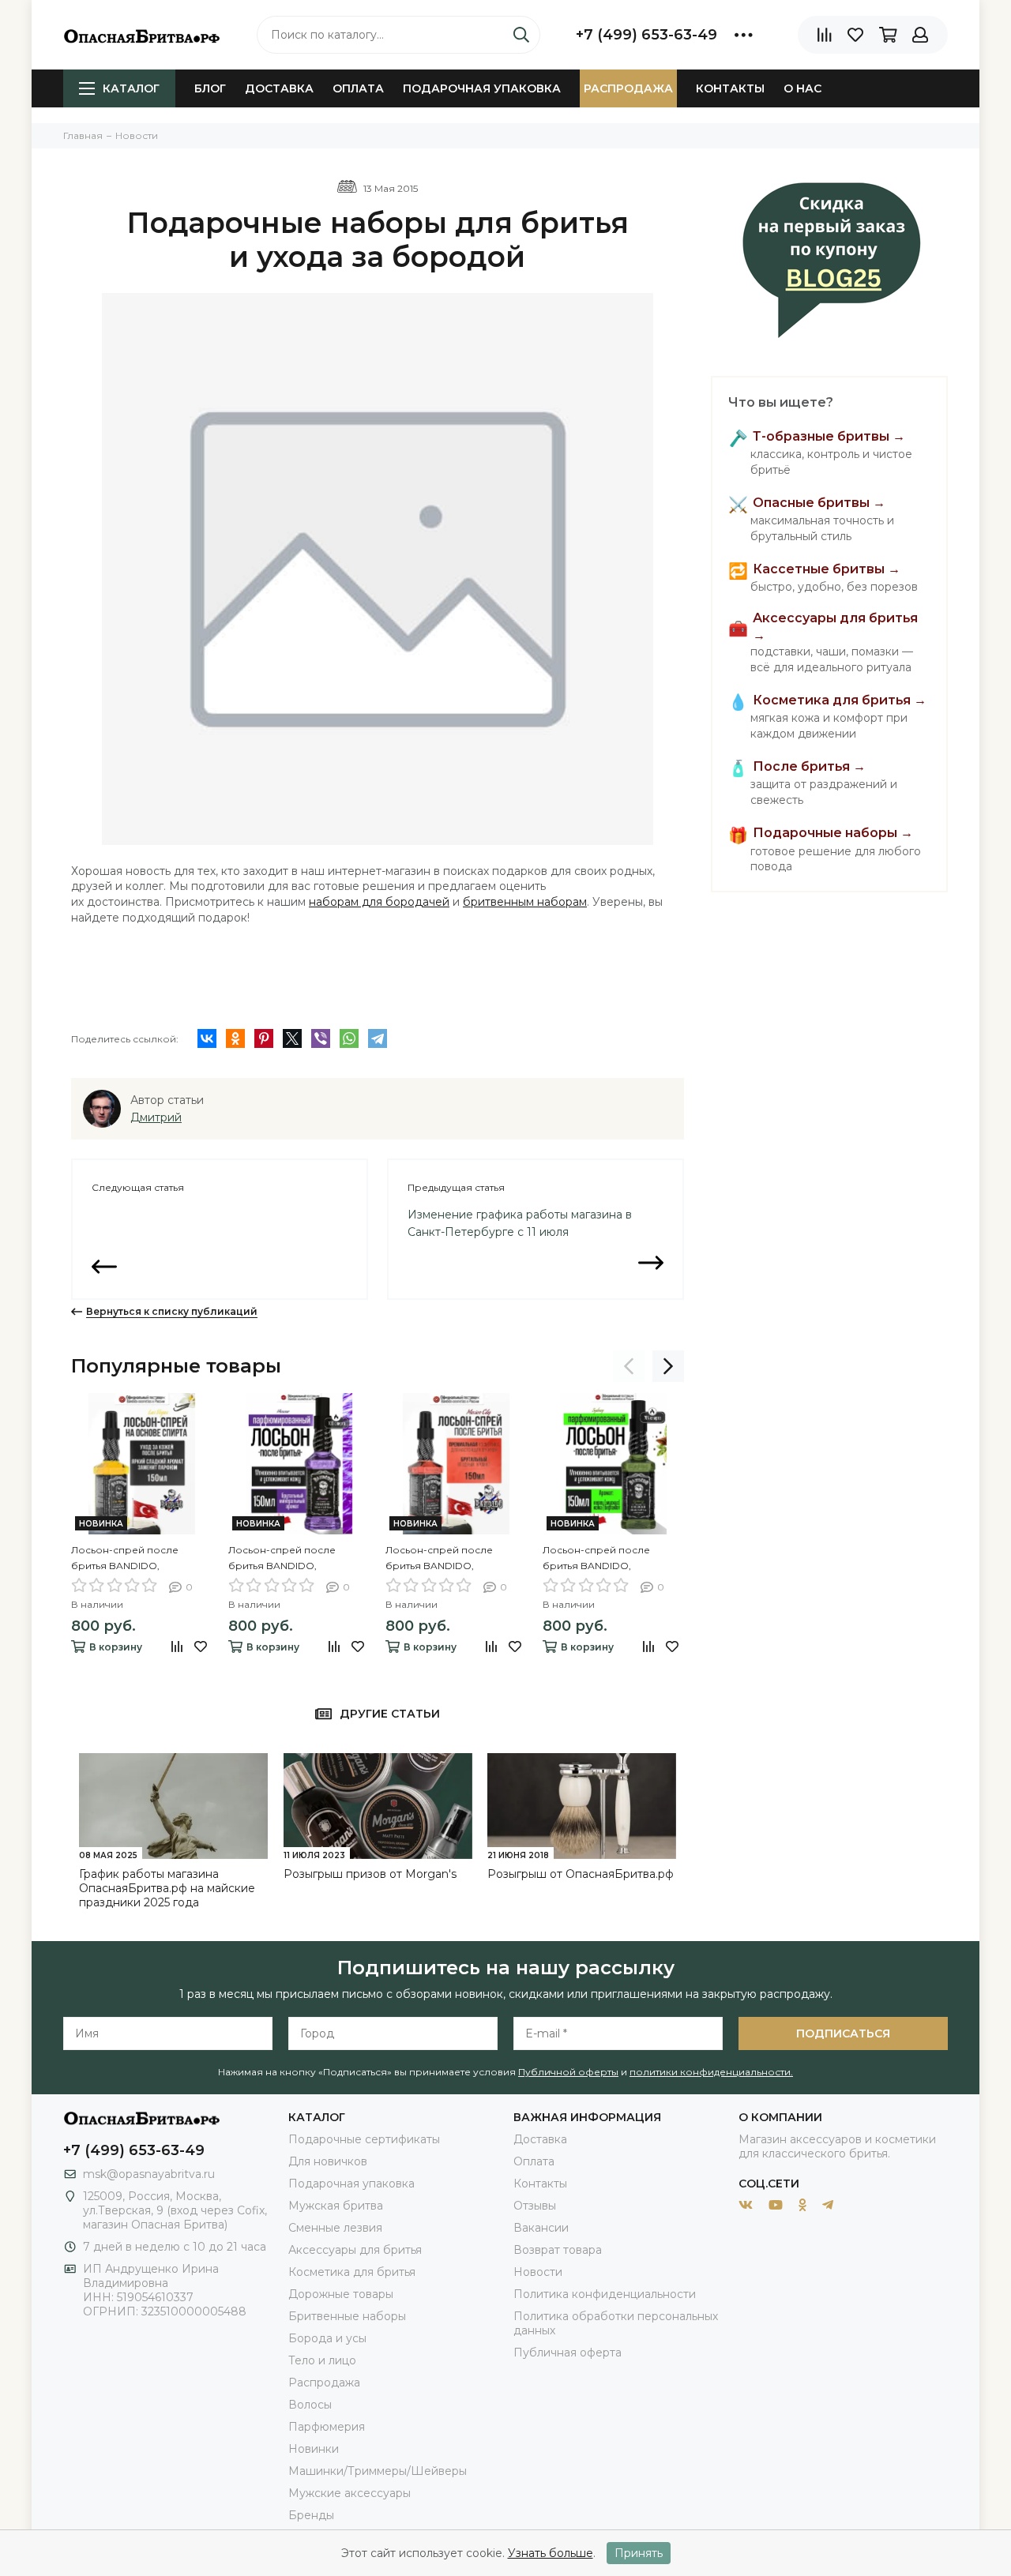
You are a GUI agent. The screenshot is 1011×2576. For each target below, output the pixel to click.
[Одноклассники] (235, 1038)
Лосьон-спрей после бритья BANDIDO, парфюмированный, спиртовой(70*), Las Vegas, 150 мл (135, 1559)
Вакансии (541, 2228)
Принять (639, 2553)
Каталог (131, 88)
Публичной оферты (568, 2072)
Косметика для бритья (352, 2272)
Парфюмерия (327, 2427)
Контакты (730, 88)
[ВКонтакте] (207, 1038)
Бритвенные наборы (347, 2316)
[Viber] (321, 1038)
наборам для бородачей (379, 902)
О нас (802, 88)
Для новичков (328, 2161)
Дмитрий (156, 1117)
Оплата (358, 88)
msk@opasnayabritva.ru (149, 2174)
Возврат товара (558, 2250)
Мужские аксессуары (350, 2493)
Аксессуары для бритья (355, 2250)
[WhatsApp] (349, 1038)
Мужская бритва (336, 2206)
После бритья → (809, 766)
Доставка (279, 88)
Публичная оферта (568, 2353)
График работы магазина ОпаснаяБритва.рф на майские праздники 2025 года (167, 1888)
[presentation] (629, 1366)
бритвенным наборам (525, 902)
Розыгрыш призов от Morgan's (370, 1874)
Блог (210, 88)
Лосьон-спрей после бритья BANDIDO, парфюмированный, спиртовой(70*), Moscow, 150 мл (298, 1559)
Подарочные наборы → (833, 833)
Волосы (310, 2405)
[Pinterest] (264, 1038)
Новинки (314, 2449)
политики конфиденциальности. (711, 2072)
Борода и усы (327, 2338)
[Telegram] (378, 1038)
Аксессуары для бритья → (835, 627)
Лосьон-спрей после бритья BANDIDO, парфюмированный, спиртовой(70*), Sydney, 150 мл (611, 1559)
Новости (538, 2272)
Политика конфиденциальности (605, 2294)
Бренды (311, 2515)
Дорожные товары (341, 2294)
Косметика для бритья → (840, 700)
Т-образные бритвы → (829, 436)
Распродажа (628, 88)
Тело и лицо (322, 2360)
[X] (292, 1038)
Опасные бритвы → (819, 503)
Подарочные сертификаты (364, 2139)
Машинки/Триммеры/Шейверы (378, 2471)
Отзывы (535, 2206)
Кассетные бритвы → (827, 569)
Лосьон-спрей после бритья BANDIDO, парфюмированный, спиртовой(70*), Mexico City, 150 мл (454, 1559)
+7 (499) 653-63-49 (646, 35)
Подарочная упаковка (482, 88)
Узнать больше (551, 2553)
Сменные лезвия (335, 2228)
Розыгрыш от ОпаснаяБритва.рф (581, 1874)
